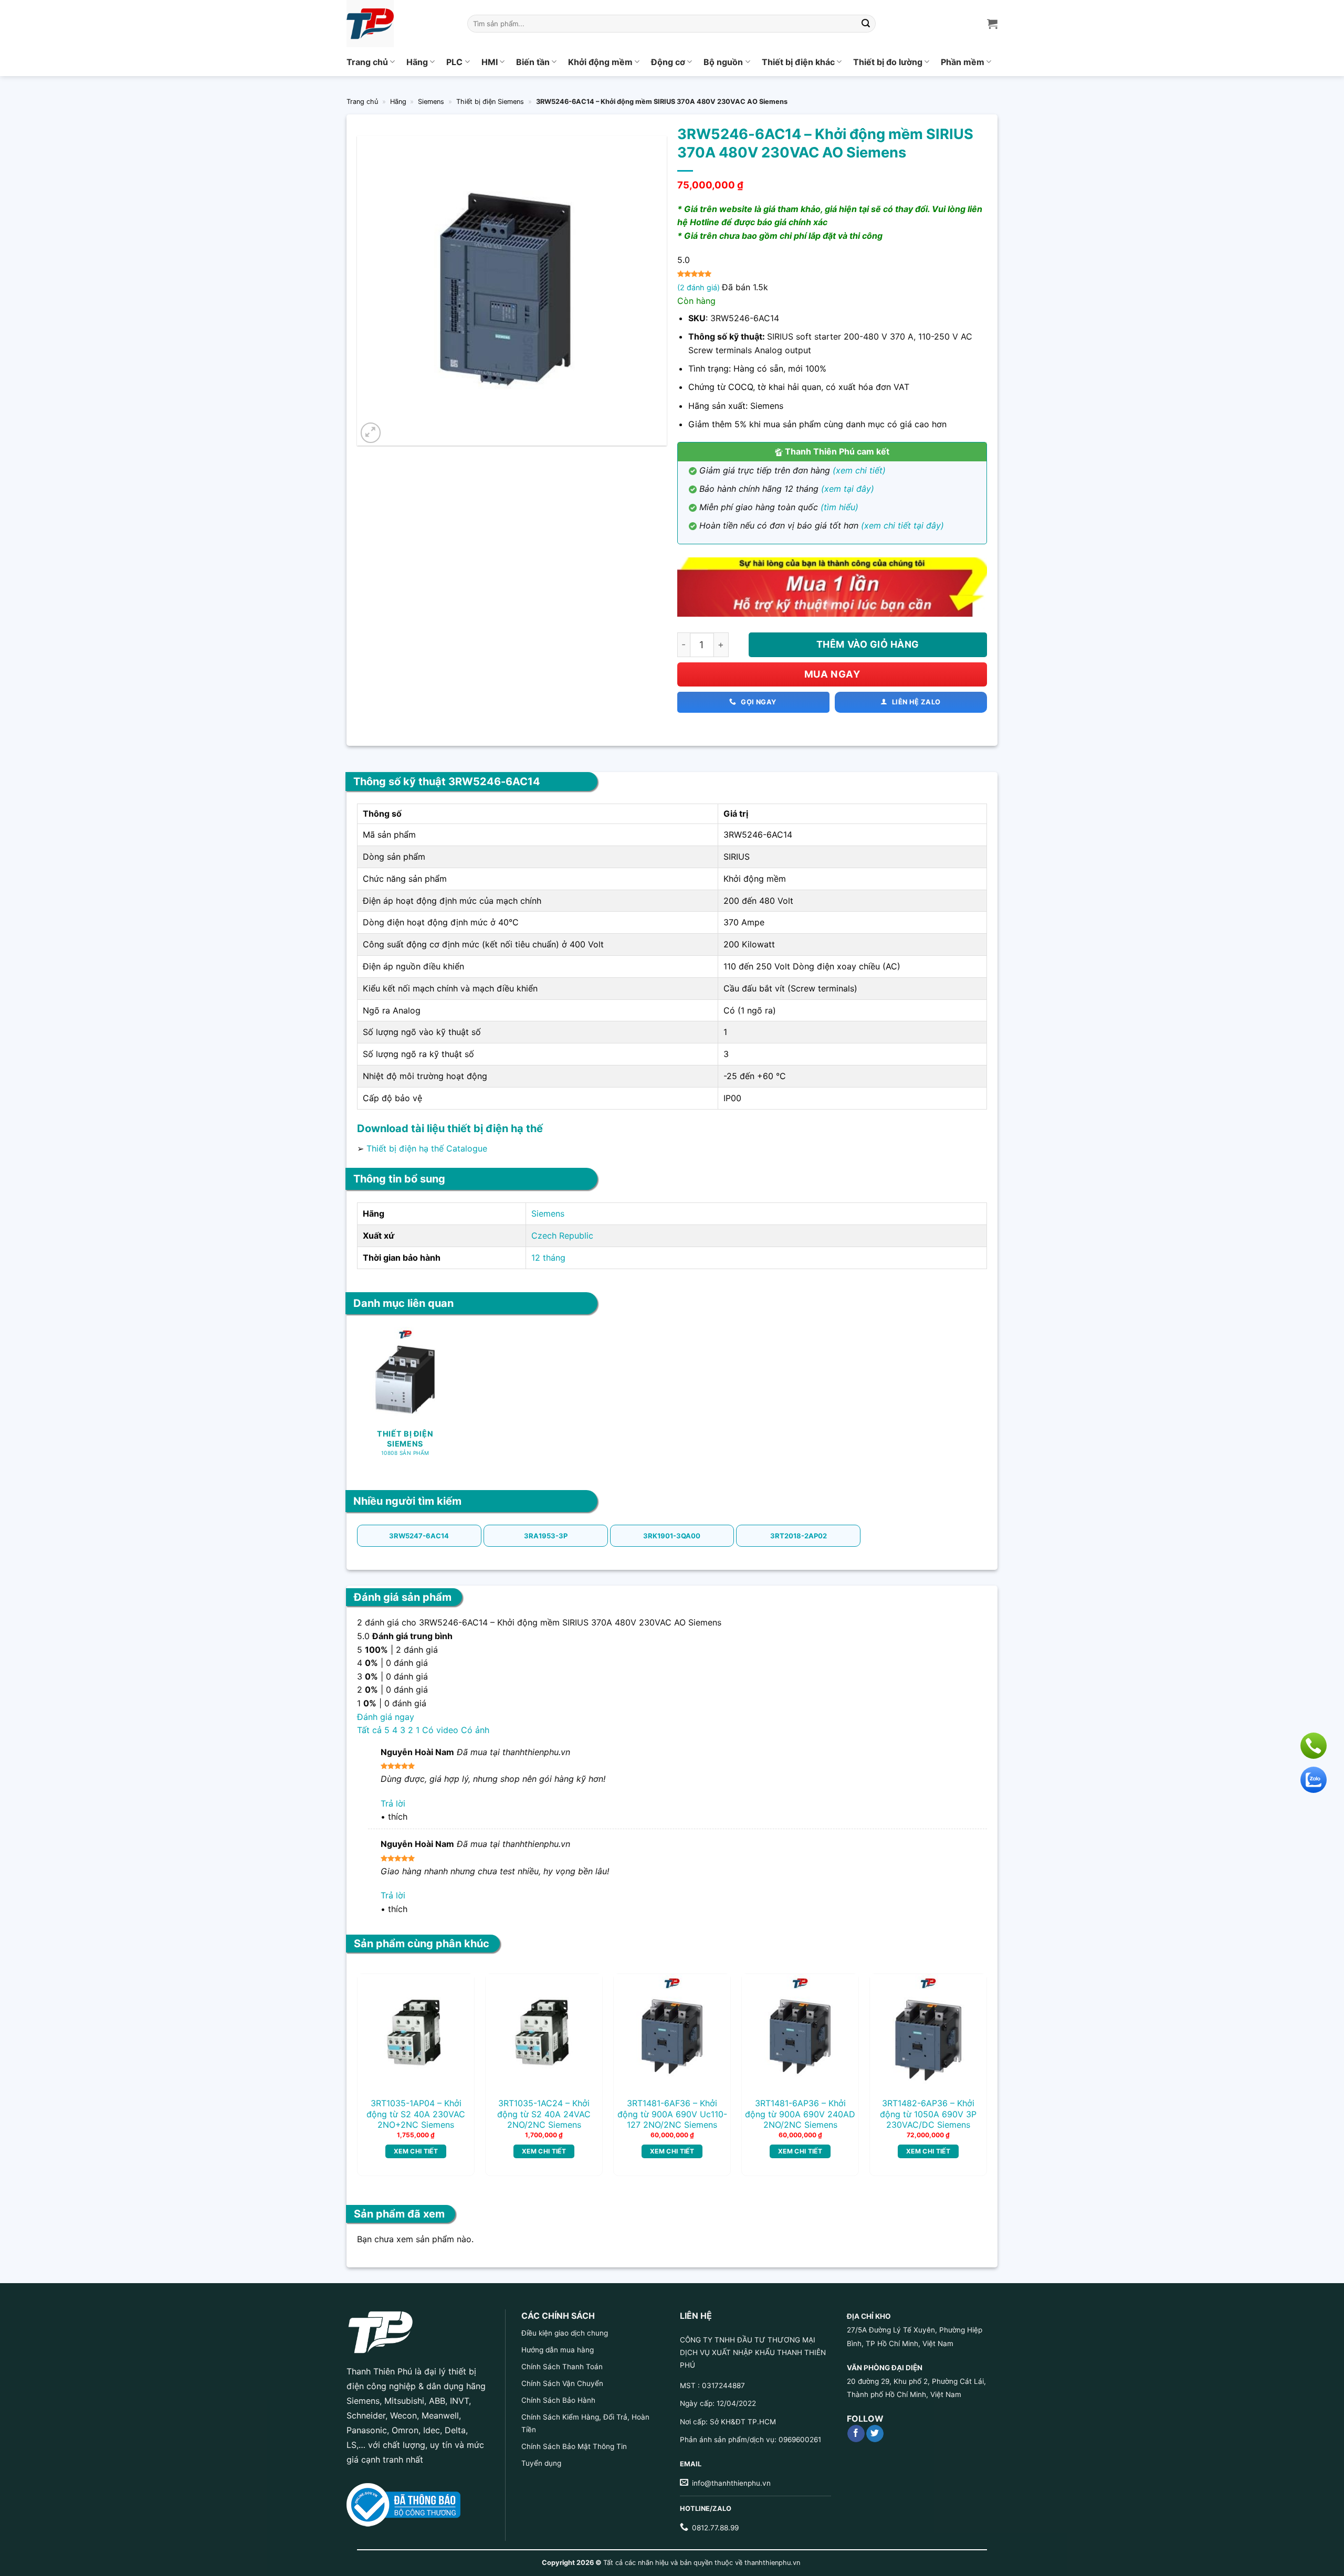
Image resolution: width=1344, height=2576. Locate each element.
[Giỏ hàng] (992, 24)
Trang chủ (367, 62)
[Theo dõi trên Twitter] (875, 2434)
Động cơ (668, 62)
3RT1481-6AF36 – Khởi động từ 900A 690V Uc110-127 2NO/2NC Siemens (672, 2114)
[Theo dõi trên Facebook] (856, 2434)
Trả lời (393, 1803)
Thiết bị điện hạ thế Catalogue (427, 1148)
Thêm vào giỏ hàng (868, 644)
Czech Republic (562, 1236)
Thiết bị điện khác (798, 62)
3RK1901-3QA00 (672, 1536)
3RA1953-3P (546, 1536)
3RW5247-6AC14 (419, 1536)
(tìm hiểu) (839, 507)
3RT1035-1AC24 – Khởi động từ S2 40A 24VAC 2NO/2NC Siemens (544, 2114)
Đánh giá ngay (386, 1717)
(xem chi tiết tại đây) (902, 525)
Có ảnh (475, 1730)
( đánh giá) (700, 287)
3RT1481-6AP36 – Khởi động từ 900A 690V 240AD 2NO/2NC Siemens (800, 2114)
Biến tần (533, 62)
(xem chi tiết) (859, 470)
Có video (440, 1730)
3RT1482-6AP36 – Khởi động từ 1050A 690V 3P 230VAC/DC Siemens (928, 2114)
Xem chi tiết (416, 2151)
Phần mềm (963, 62)
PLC (454, 62)
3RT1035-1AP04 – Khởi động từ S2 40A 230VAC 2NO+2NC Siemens (416, 2114)
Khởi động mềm (600, 62)
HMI (490, 62)
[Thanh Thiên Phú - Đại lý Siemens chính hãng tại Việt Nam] (399, 24)
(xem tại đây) (848, 489)
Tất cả (369, 1730)
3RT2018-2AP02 (799, 1536)
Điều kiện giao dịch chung (565, 2333)
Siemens (431, 102)
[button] (371, 433)
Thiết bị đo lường (888, 62)
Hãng (417, 62)
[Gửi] (866, 24)
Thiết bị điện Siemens (490, 102)
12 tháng (548, 1258)
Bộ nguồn (723, 62)
